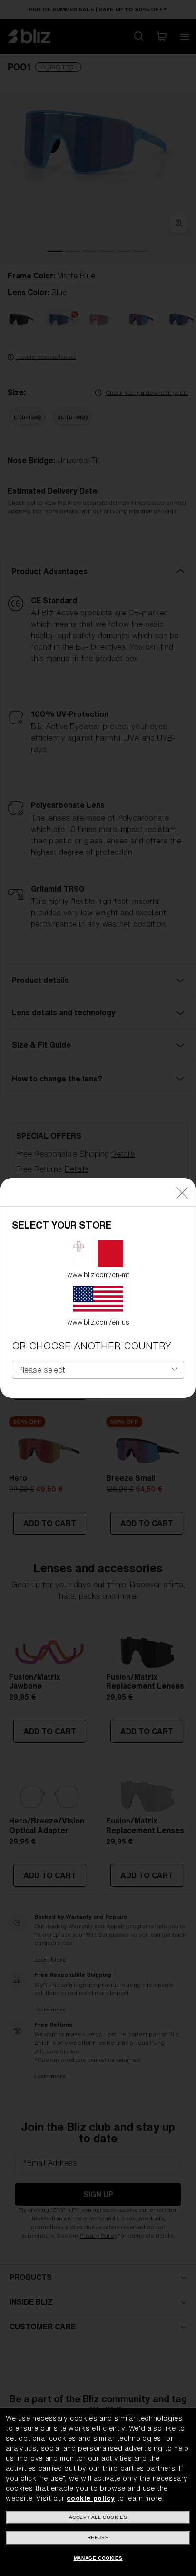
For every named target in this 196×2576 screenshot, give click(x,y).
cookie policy (91, 2498)
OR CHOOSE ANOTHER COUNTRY (92, 1346)
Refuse (98, 2538)
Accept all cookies (98, 2517)
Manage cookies (98, 2558)
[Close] (182, 1192)
